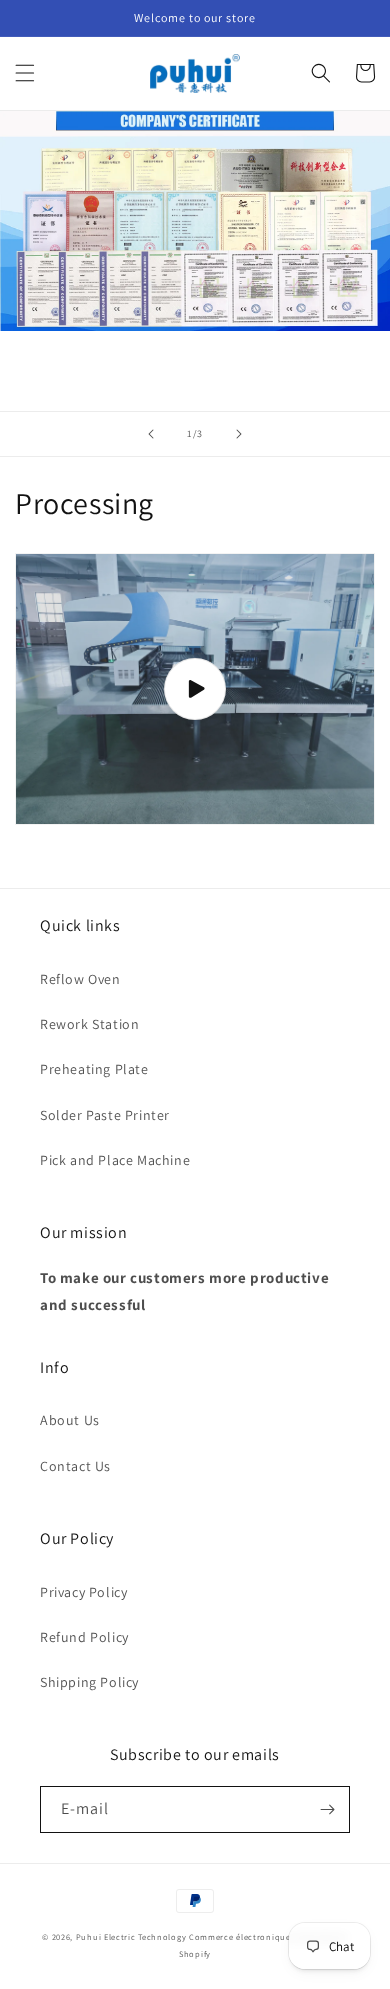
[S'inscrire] (327, 1809)
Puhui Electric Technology (131, 1936)
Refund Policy (84, 1637)
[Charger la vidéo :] (195, 689)
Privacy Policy (83, 1592)
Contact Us (75, 1466)
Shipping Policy (89, 1682)
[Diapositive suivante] (239, 434)
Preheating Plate (94, 1069)
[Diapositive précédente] (151, 434)
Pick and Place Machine (115, 1160)
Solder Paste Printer (105, 1115)
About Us (70, 1420)
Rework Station (89, 1024)
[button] (25, 73)
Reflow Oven (80, 979)
